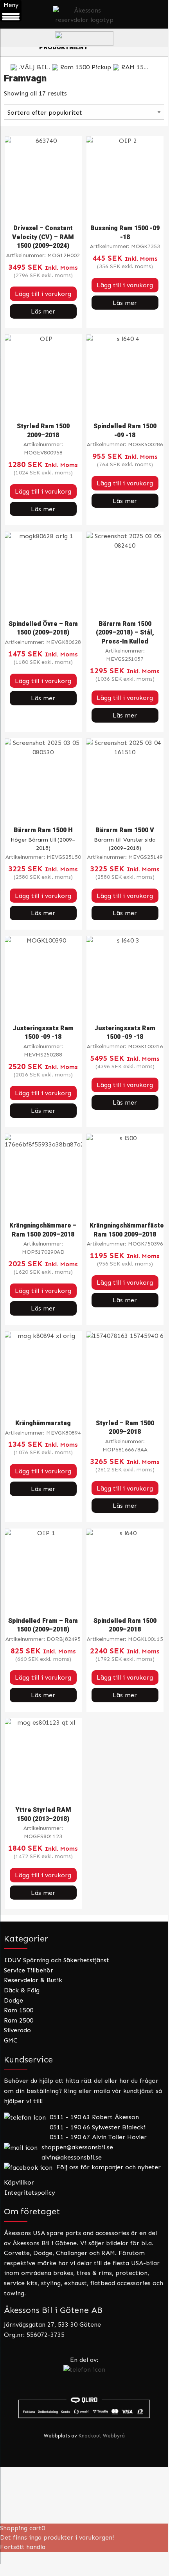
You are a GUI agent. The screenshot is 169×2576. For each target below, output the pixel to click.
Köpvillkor (19, 2182)
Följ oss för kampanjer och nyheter (109, 2167)
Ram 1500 (19, 2010)
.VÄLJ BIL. (34, 67)
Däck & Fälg (22, 1990)
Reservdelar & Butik (33, 1980)
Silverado (17, 2030)
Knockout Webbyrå (102, 2436)
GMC (11, 2040)
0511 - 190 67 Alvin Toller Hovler (98, 2137)
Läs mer (43, 311)
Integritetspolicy (30, 2193)
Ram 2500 (19, 2020)
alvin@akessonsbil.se (72, 2157)
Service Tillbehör (29, 1970)
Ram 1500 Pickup (86, 67)
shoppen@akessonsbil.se (77, 2147)
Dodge (13, 2000)
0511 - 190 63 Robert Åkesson (94, 2117)
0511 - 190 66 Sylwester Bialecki (98, 2127)
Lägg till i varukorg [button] (43, 294)
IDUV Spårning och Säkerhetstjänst (57, 1960)
